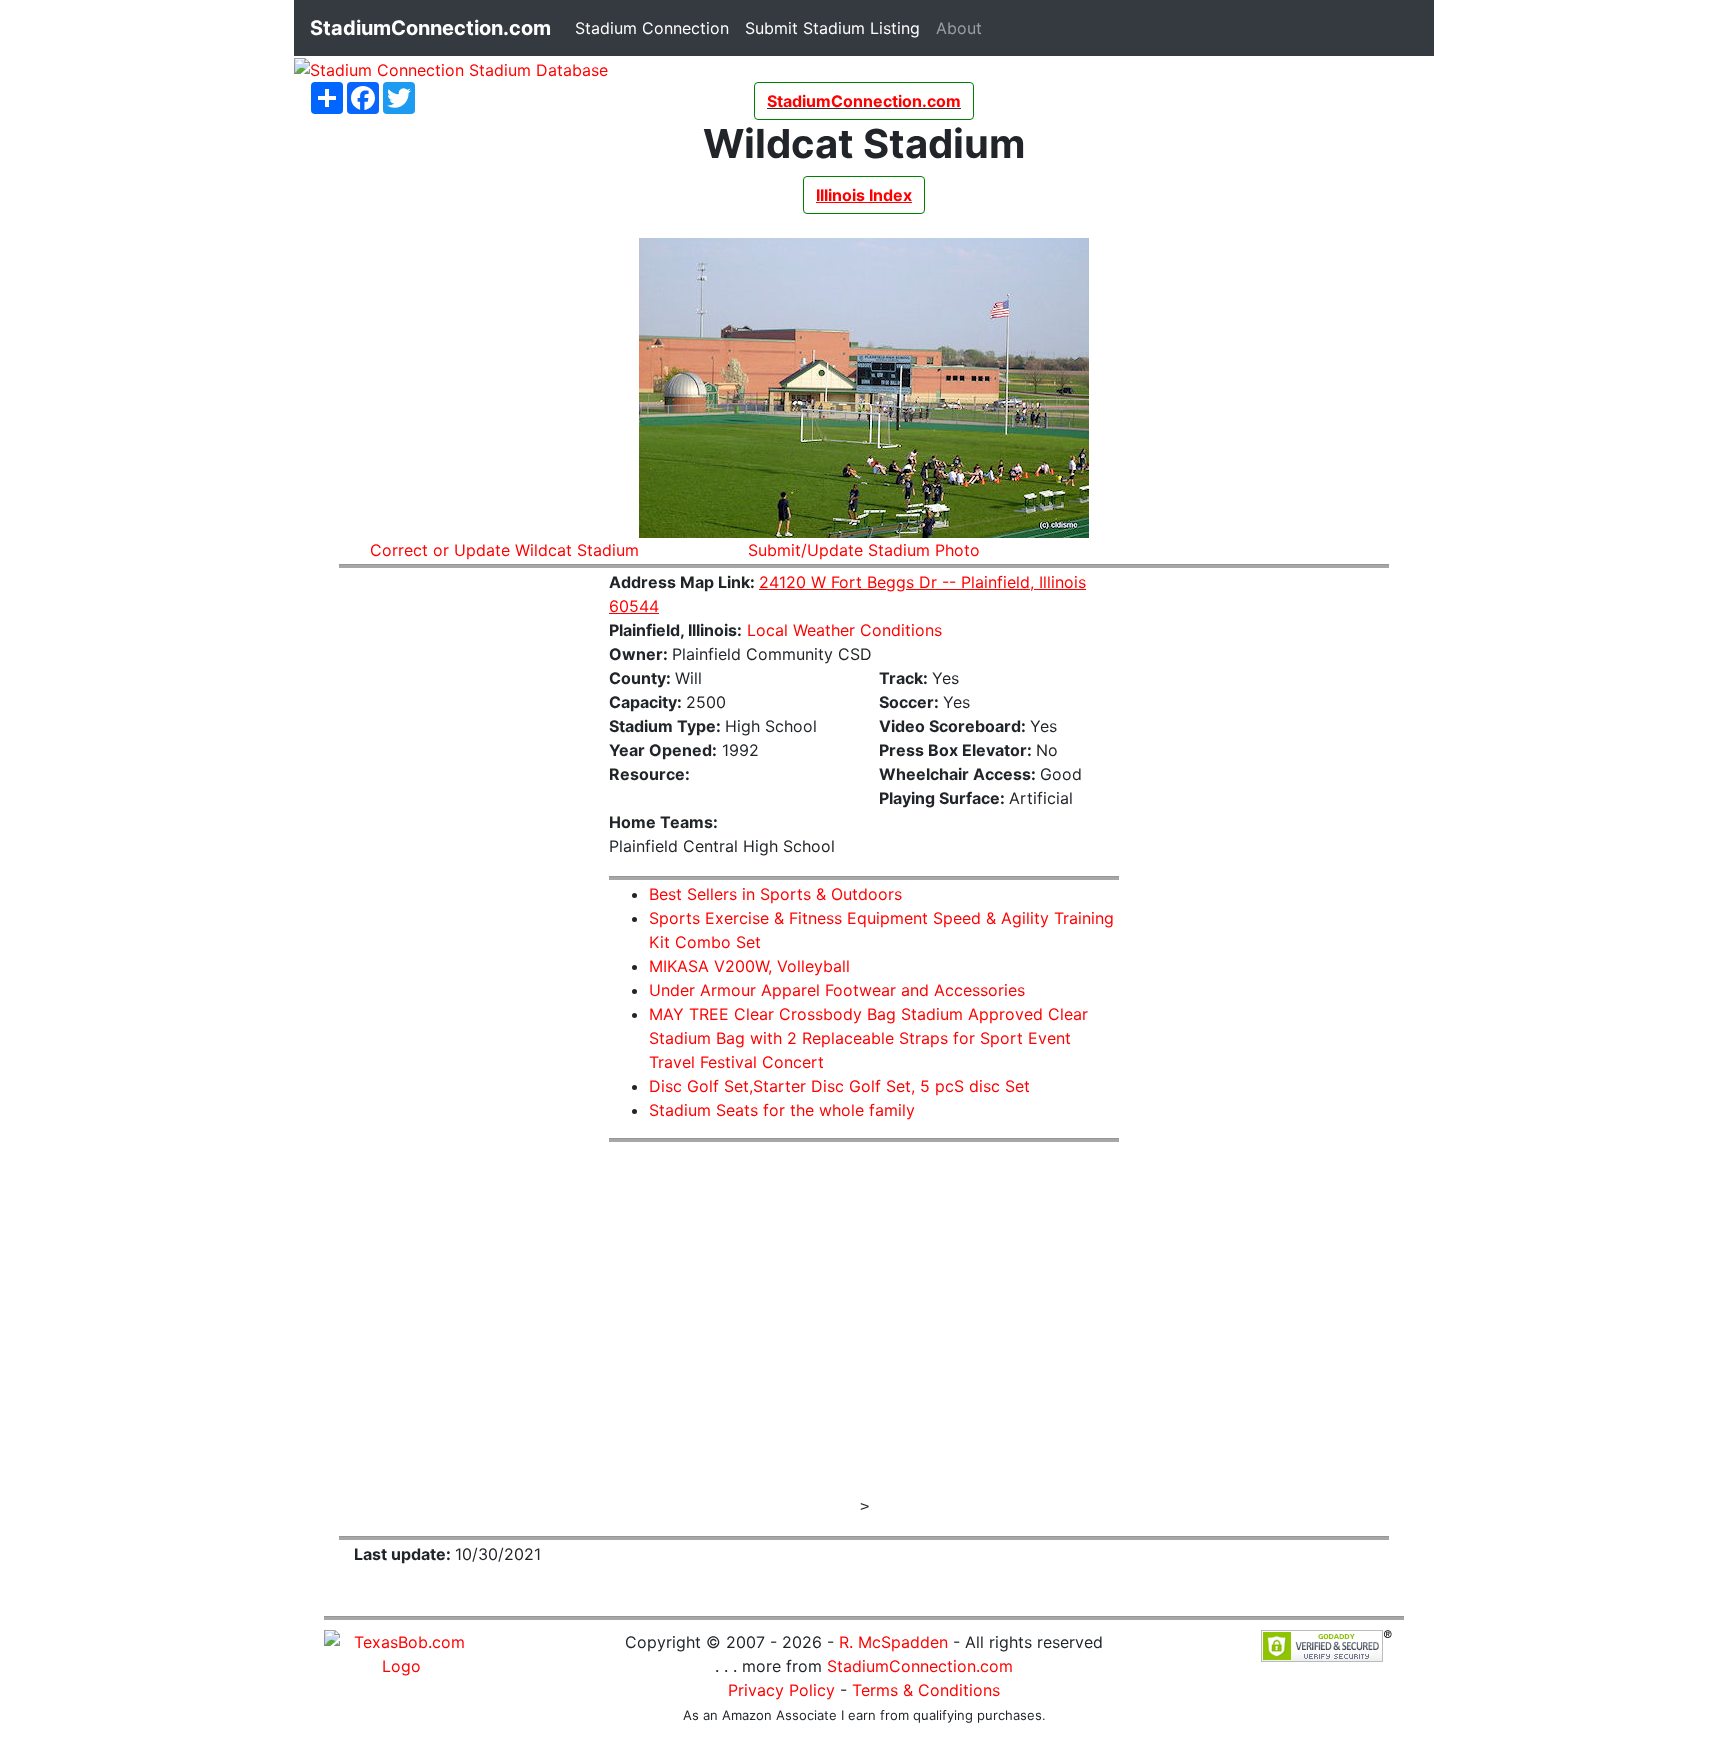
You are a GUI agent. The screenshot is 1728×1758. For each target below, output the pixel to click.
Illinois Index (864, 195)
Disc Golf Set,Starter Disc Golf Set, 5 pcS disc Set (839, 1086)
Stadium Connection (656, 27)
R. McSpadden (893, 1642)
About (963, 27)
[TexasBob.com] (401, 1652)
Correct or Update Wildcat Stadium (504, 550)
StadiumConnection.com (920, 1666)
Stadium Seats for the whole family (782, 1110)
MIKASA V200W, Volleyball (749, 966)
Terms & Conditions (926, 1690)
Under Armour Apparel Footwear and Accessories (837, 990)
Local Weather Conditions (844, 630)
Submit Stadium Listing (836, 27)
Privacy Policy (781, 1690)
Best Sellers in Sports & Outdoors (775, 894)
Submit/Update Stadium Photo (864, 550)
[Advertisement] (459, 885)
